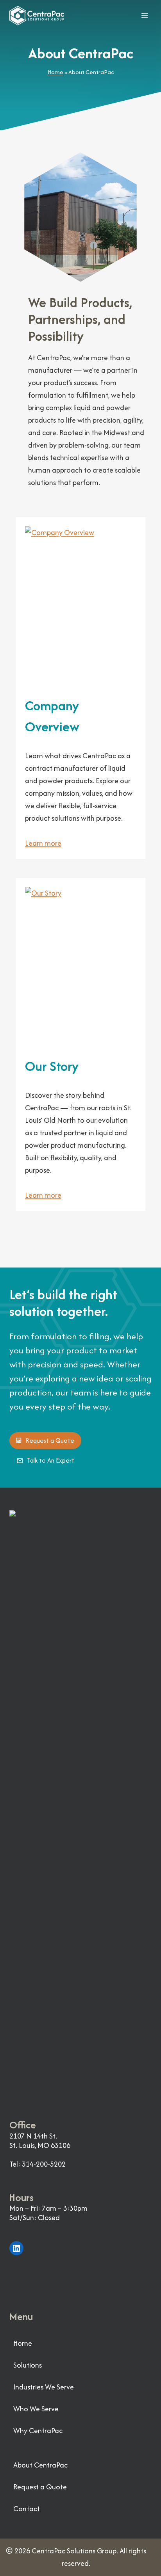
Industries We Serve (44, 2387)
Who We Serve (36, 2409)
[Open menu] (144, 15)
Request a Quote (40, 2487)
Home (55, 72)
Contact (27, 2509)
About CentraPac (40, 2465)
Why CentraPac (38, 2431)
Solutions (28, 2365)
